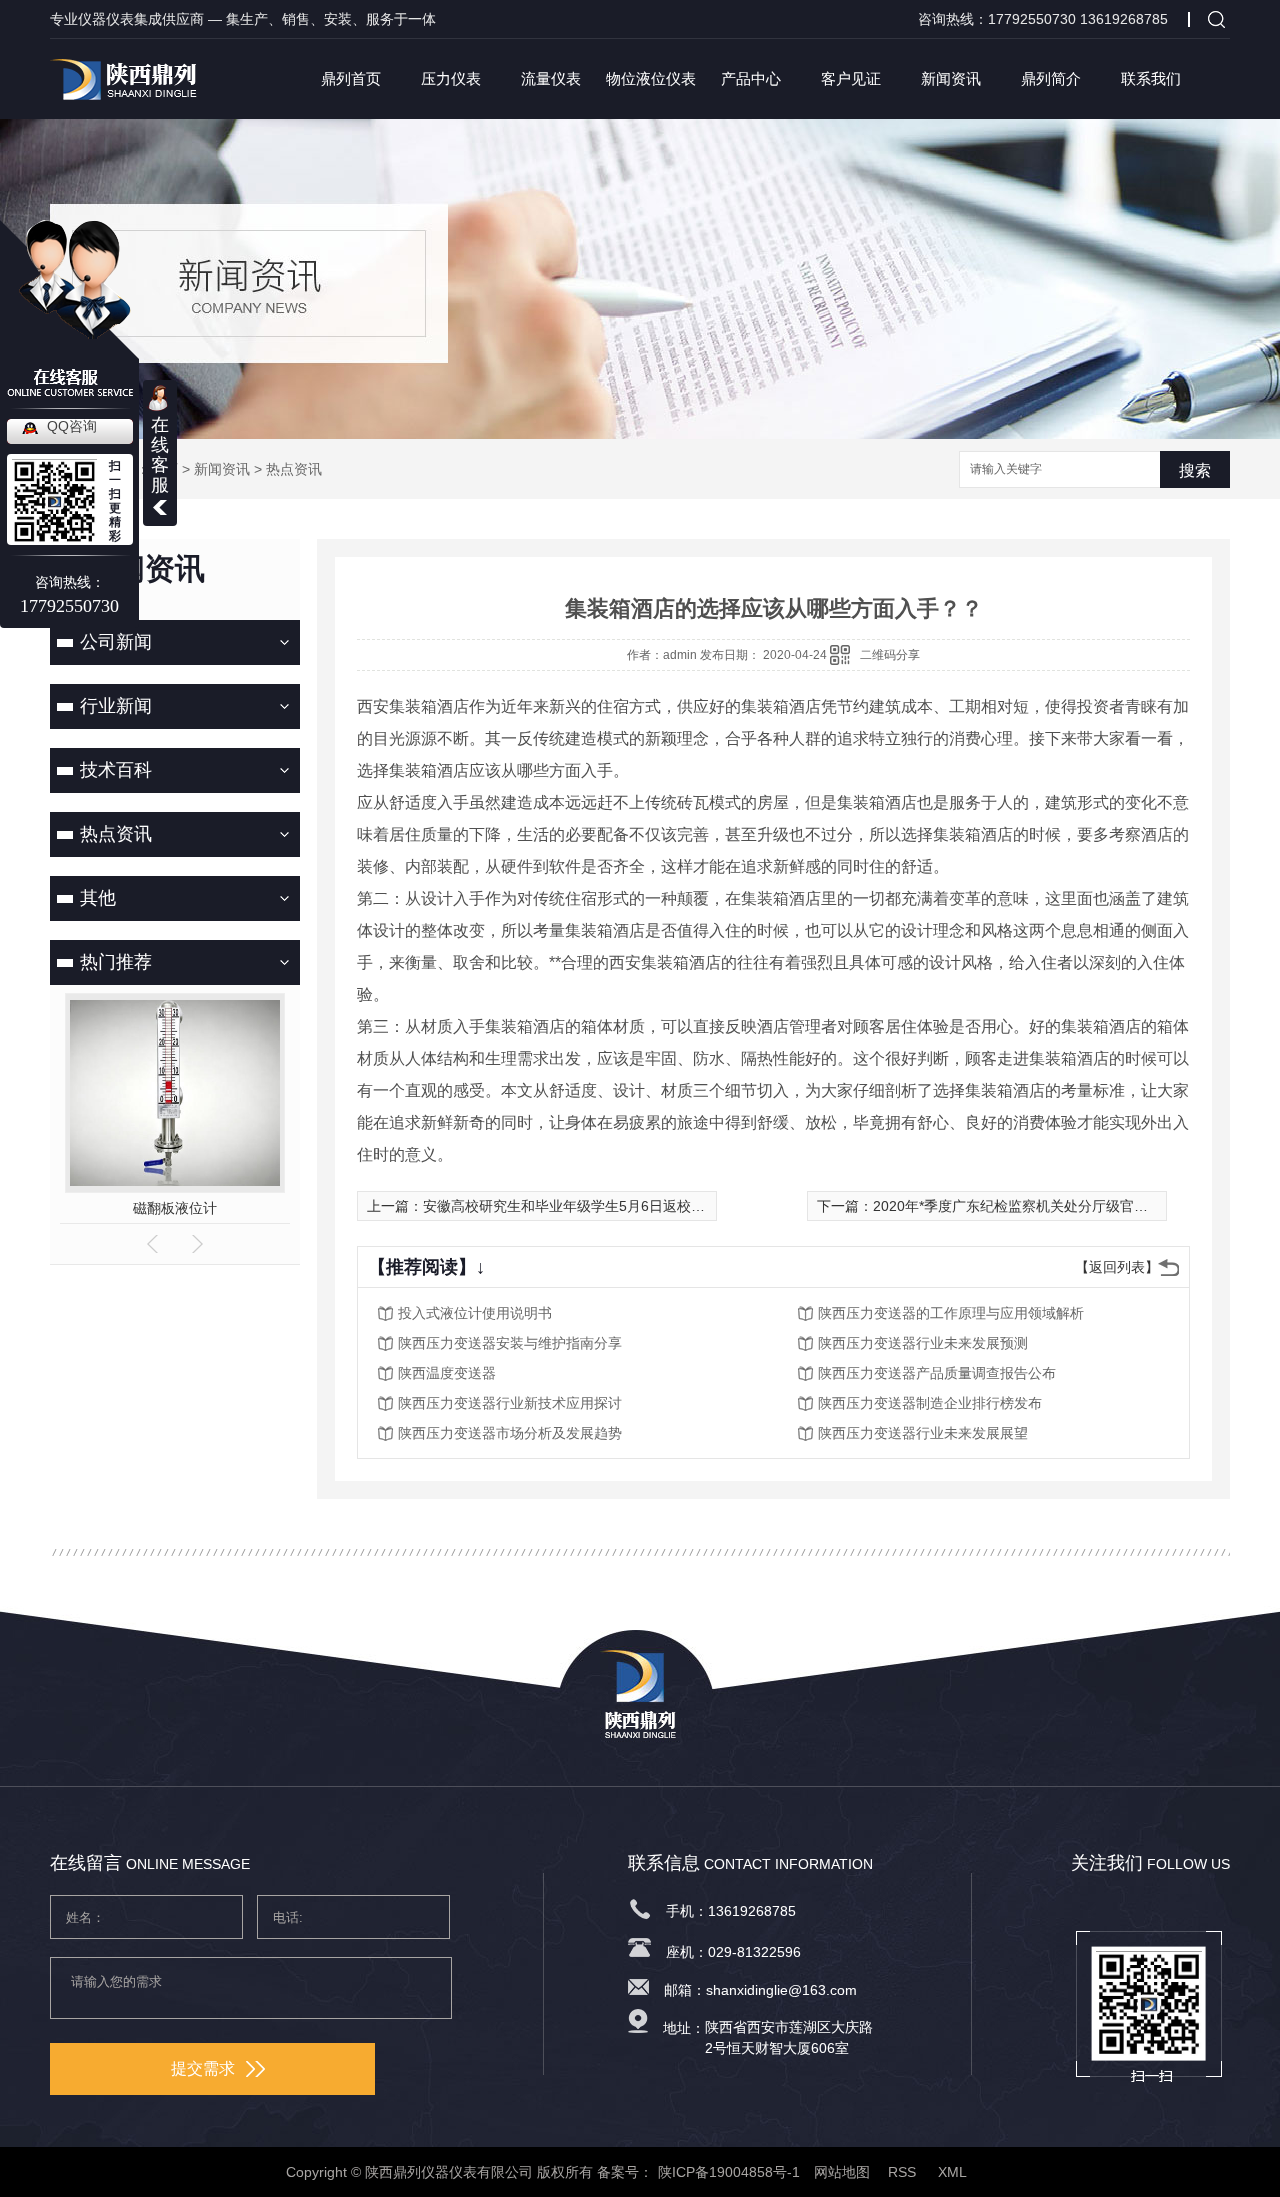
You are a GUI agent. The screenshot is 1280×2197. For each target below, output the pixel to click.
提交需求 (203, 2068)
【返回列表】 (1117, 1267)
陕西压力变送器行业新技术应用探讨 (510, 1403)
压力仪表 (451, 78)
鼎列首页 (351, 78)
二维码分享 (890, 655)
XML (954, 2172)
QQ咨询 (72, 426)
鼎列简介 (1051, 78)
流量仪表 (551, 78)
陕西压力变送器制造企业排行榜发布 (930, 1403)
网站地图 (842, 2172)
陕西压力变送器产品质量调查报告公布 (937, 1373)
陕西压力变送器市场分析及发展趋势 (510, 1433)
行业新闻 (116, 706)
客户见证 (851, 78)
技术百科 (116, 770)
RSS (904, 2172)
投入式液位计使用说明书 (475, 1313)
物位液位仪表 (651, 78)
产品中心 (751, 78)
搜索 (1195, 470)
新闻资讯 (951, 78)
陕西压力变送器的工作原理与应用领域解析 (951, 1313)
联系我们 (1151, 78)
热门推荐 (116, 962)
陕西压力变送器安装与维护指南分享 (510, 1343)
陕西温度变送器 (447, 1373)
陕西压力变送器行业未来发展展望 (923, 1433)
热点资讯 (294, 469)
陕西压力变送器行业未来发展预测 (923, 1343)
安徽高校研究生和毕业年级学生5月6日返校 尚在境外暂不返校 (615, 1206)
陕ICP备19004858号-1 (729, 2172)
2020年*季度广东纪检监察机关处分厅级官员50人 (1025, 1206)
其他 (98, 898)
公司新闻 (116, 642)
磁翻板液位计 (175, 1208)
